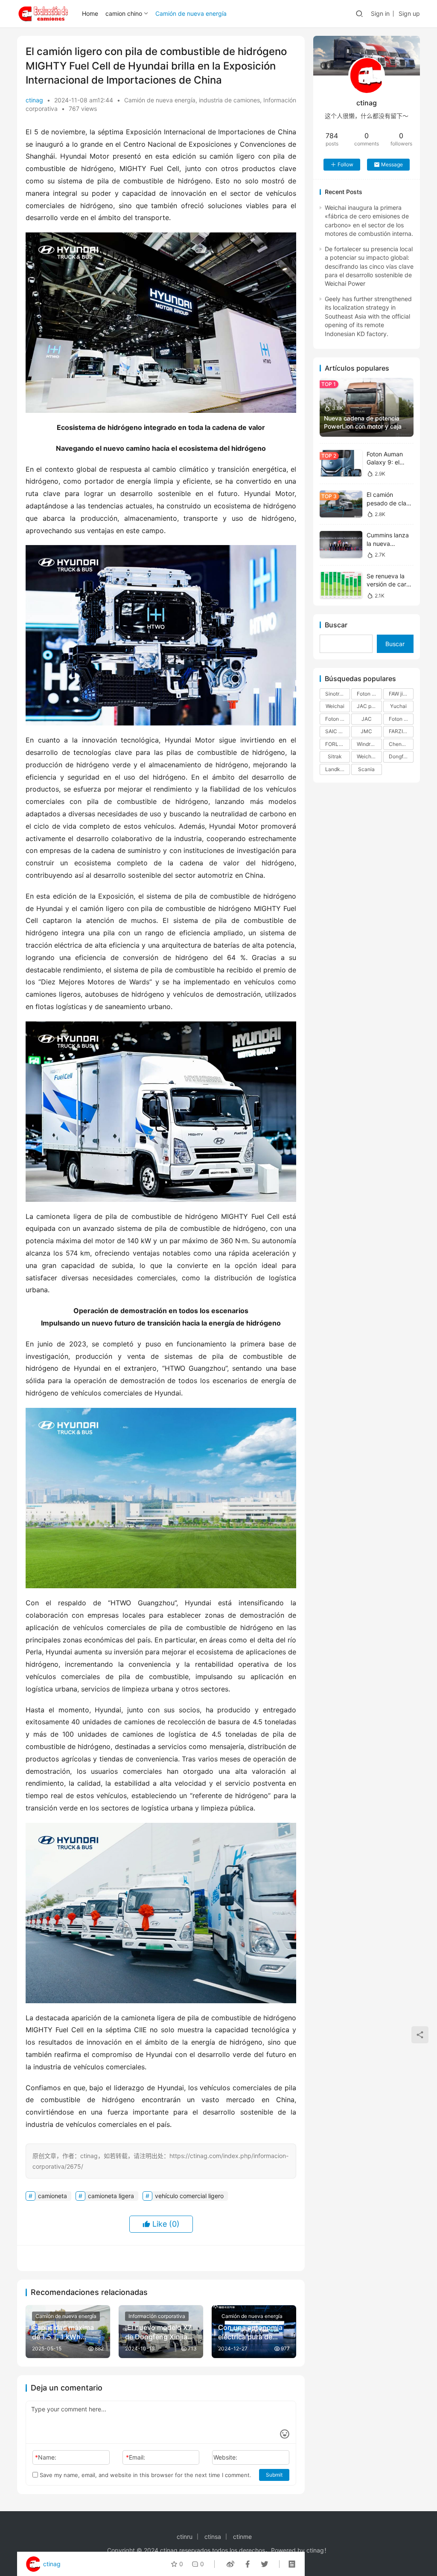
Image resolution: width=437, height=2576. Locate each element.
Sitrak (335, 756)
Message (392, 164)
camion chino (124, 13)
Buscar (336, 625)
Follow (345, 164)
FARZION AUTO (401, 731)
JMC (366, 731)
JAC (367, 719)
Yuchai (398, 706)
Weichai (335, 706)
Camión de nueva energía (191, 13)
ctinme (242, 2537)
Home (90, 13)
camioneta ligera (111, 2196)
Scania (366, 769)
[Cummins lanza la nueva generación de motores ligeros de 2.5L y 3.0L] (341, 544)
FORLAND (338, 744)
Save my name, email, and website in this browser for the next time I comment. (145, 2475)
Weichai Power (369, 756)
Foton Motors (401, 719)
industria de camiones (229, 100)
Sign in (380, 13)
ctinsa (213, 2537)
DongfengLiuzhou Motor (401, 756)
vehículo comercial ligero (189, 2196)
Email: (135, 2457)
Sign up (409, 13)
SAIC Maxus (338, 731)
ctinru (185, 2537)
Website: (225, 2457)
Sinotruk (335, 694)
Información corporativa (157, 2316)
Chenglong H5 (401, 744)
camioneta (52, 2196)
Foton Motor (369, 694)
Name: (46, 2457)
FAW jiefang (401, 694)
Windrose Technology (369, 744)
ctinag (34, 100)
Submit (274, 2475)
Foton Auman (338, 719)
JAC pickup (369, 706)
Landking (336, 769)
